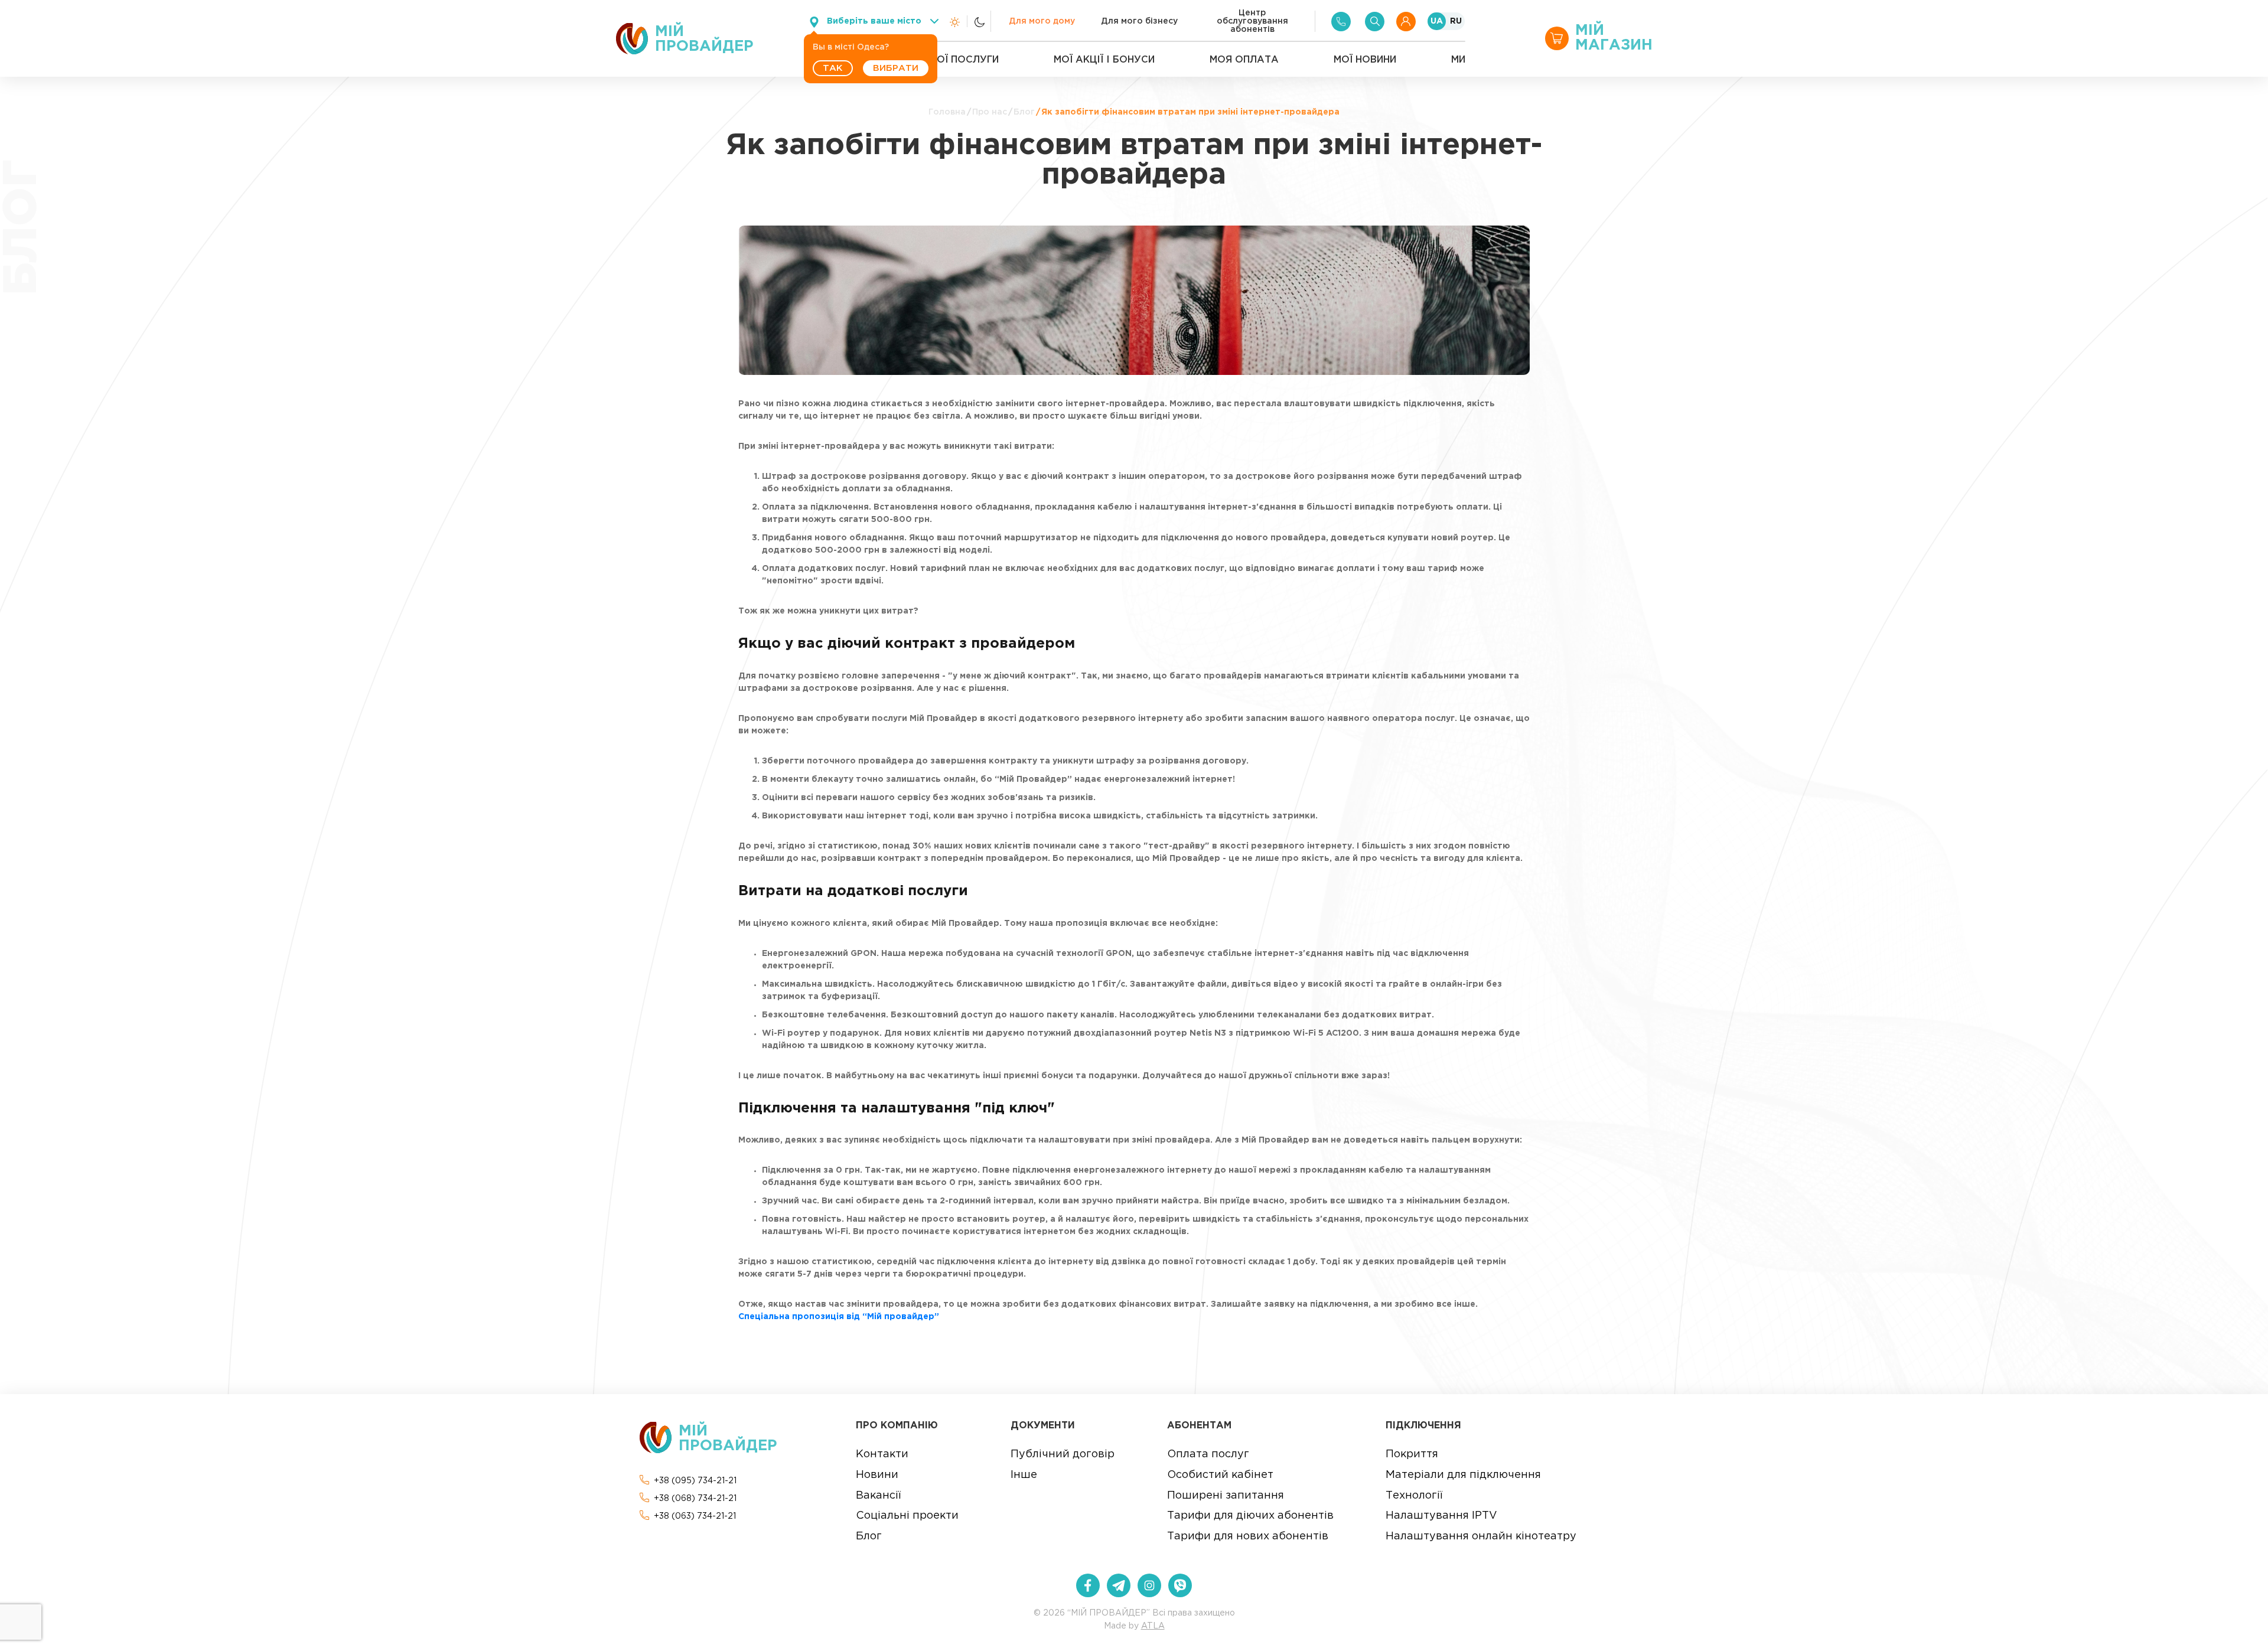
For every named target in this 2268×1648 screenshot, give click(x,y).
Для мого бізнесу (1139, 21)
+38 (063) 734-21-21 (695, 1516)
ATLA (1153, 1626)
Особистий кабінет (1220, 1475)
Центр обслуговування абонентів (1252, 21)
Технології (1414, 1496)
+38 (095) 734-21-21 (695, 1481)
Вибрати (896, 68)
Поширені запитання (1226, 1496)
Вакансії (878, 1496)
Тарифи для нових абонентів (1248, 1536)
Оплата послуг (1208, 1454)
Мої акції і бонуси (1104, 60)
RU (1456, 21)
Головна (947, 112)
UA (1437, 21)
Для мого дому (1042, 21)
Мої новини (1365, 60)
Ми (1458, 60)
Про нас (990, 112)
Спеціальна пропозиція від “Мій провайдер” (839, 1317)
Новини (877, 1475)
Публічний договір (1063, 1454)
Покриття (1412, 1454)
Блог (1024, 112)
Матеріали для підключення (1463, 1475)
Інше (1024, 1475)
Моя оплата (1244, 60)
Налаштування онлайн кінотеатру (1481, 1536)
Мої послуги (964, 60)
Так (833, 68)
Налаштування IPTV (1441, 1516)
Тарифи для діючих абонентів (1250, 1516)
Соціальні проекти (907, 1516)
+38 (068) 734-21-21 (695, 1499)
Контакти (882, 1454)
